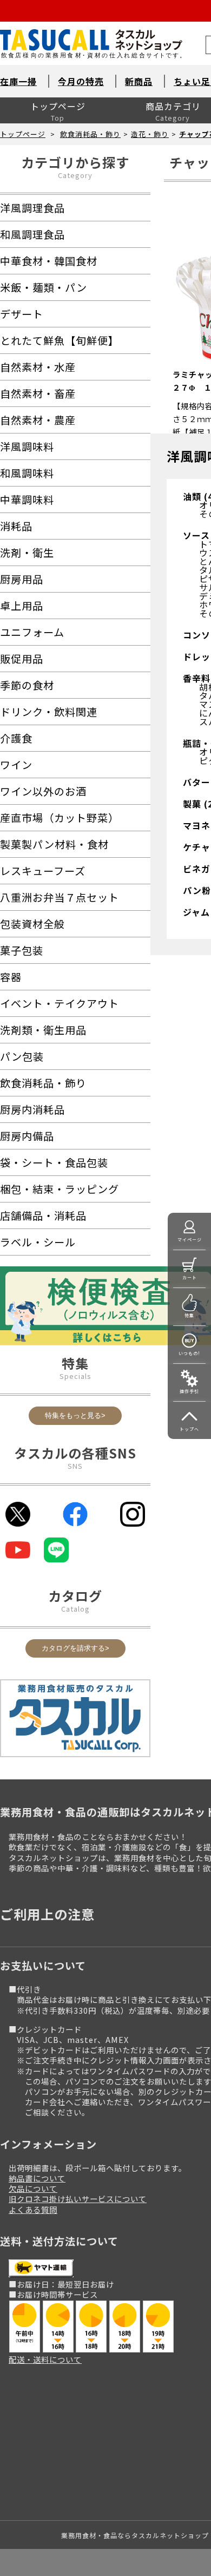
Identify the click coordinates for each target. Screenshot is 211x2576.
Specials (75, 1376)
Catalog (75, 1609)
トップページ (58, 106)
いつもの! (189, 1353)
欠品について (33, 2188)
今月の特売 (81, 81)
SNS (75, 1466)
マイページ (190, 1240)
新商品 (139, 81)
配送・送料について (45, 2359)
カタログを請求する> (75, 1648)
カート (190, 1277)
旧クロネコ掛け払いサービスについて (78, 2199)
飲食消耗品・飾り (90, 134)
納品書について (37, 2178)
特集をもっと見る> (75, 1415)
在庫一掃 (18, 81)
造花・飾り (150, 134)
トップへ (189, 1429)
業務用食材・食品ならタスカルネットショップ (135, 2535)
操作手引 (189, 1391)
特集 (189, 1315)
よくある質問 (33, 2209)
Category (75, 175)
